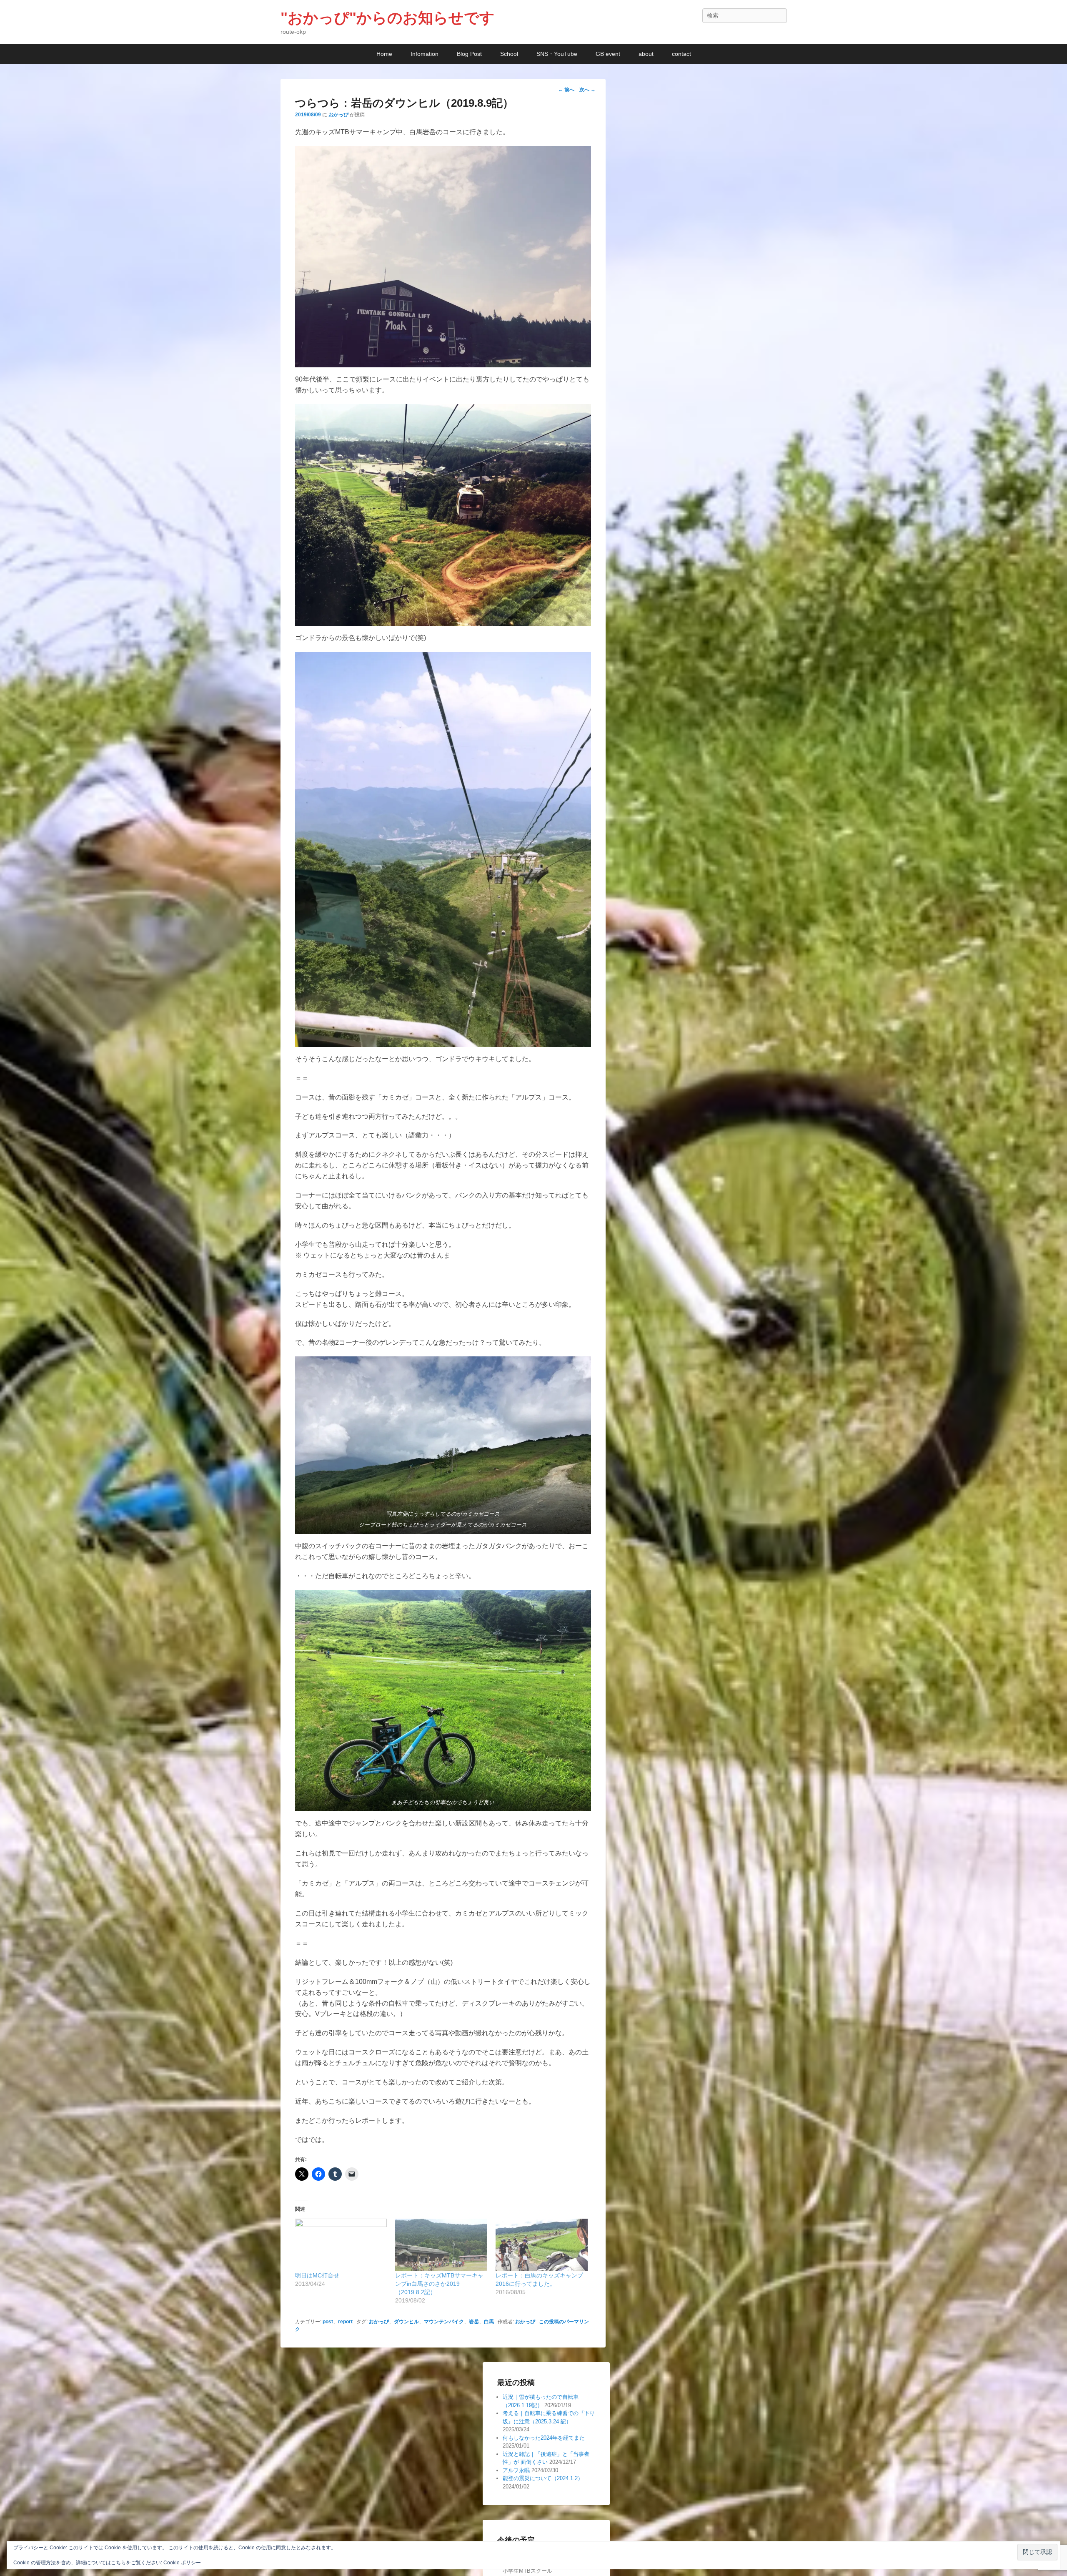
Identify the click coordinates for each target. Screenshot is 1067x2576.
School (509, 54)
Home (384, 54)
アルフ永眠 (516, 2470)
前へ (566, 90)
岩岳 (474, 2322)
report (345, 2322)
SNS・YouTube (557, 54)
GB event (608, 54)
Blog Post (469, 54)
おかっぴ (338, 115)
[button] (443, 257)
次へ (587, 90)
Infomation (425, 54)
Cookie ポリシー (182, 2563)
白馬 (489, 2322)
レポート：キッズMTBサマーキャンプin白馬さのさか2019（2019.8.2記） (439, 2284)
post (328, 2322)
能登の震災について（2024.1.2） (543, 2478)
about (646, 54)
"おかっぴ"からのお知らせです (388, 18)
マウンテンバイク (444, 2322)
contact (681, 54)
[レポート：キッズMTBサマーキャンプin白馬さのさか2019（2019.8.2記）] (441, 2245)
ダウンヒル (406, 2322)
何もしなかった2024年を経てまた (544, 2438)
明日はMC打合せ (317, 2275)
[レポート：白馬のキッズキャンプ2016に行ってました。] (542, 2245)
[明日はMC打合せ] (341, 2245)
